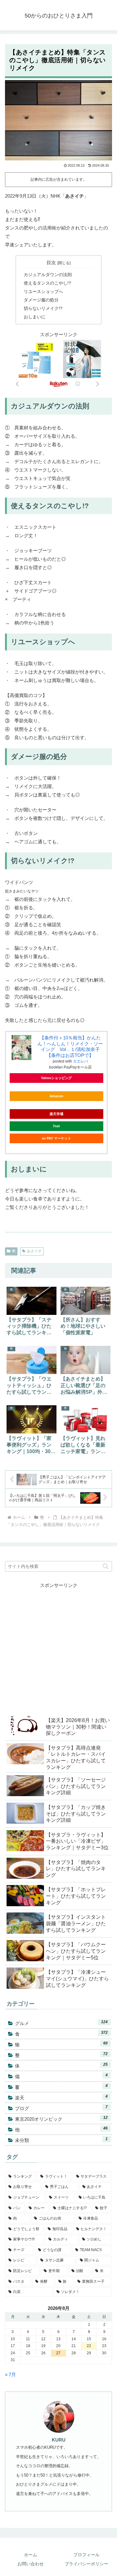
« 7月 (10, 2374)
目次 (51, 263)
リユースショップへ (43, 292)
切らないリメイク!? (43, 308)
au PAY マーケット (56, 1138)
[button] (106, 1566)
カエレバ (80, 1061)
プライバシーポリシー (86, 2564)
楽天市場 (56, 1114)
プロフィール (86, 2555)
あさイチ (34, 1251)
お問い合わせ (31, 2564)
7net (56, 1126)
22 (89, 2346)
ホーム (31, 2555)
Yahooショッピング (56, 1078)
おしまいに (35, 317)
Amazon (56, 1096)
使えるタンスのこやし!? (47, 283)
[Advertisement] (58, 1648)
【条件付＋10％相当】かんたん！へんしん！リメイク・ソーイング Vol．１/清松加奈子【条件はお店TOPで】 (70, 1046)
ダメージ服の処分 (41, 300)
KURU (59, 2440)
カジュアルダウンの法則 (48, 275)
